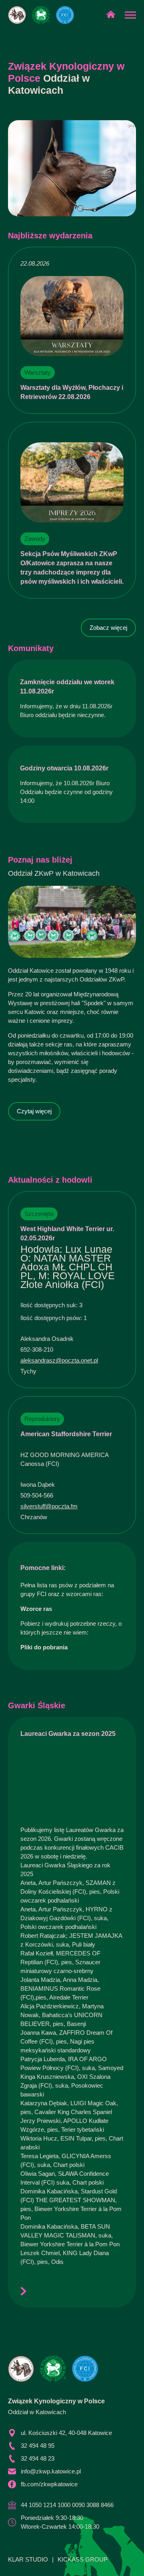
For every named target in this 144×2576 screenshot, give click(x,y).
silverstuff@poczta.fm (49, 1506)
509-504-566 (37, 1495)
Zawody (35, 539)
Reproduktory (42, 1419)
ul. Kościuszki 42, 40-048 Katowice (66, 2433)
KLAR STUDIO (28, 2559)
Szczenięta (39, 1214)
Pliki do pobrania (44, 1647)
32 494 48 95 (38, 2446)
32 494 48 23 (38, 2458)
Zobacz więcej (108, 628)
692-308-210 (37, 1349)
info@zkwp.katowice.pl (51, 2471)
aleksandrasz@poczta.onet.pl (59, 1360)
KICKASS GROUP (83, 2559)
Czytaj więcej (34, 1111)
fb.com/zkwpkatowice (49, 2484)
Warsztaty (38, 372)
